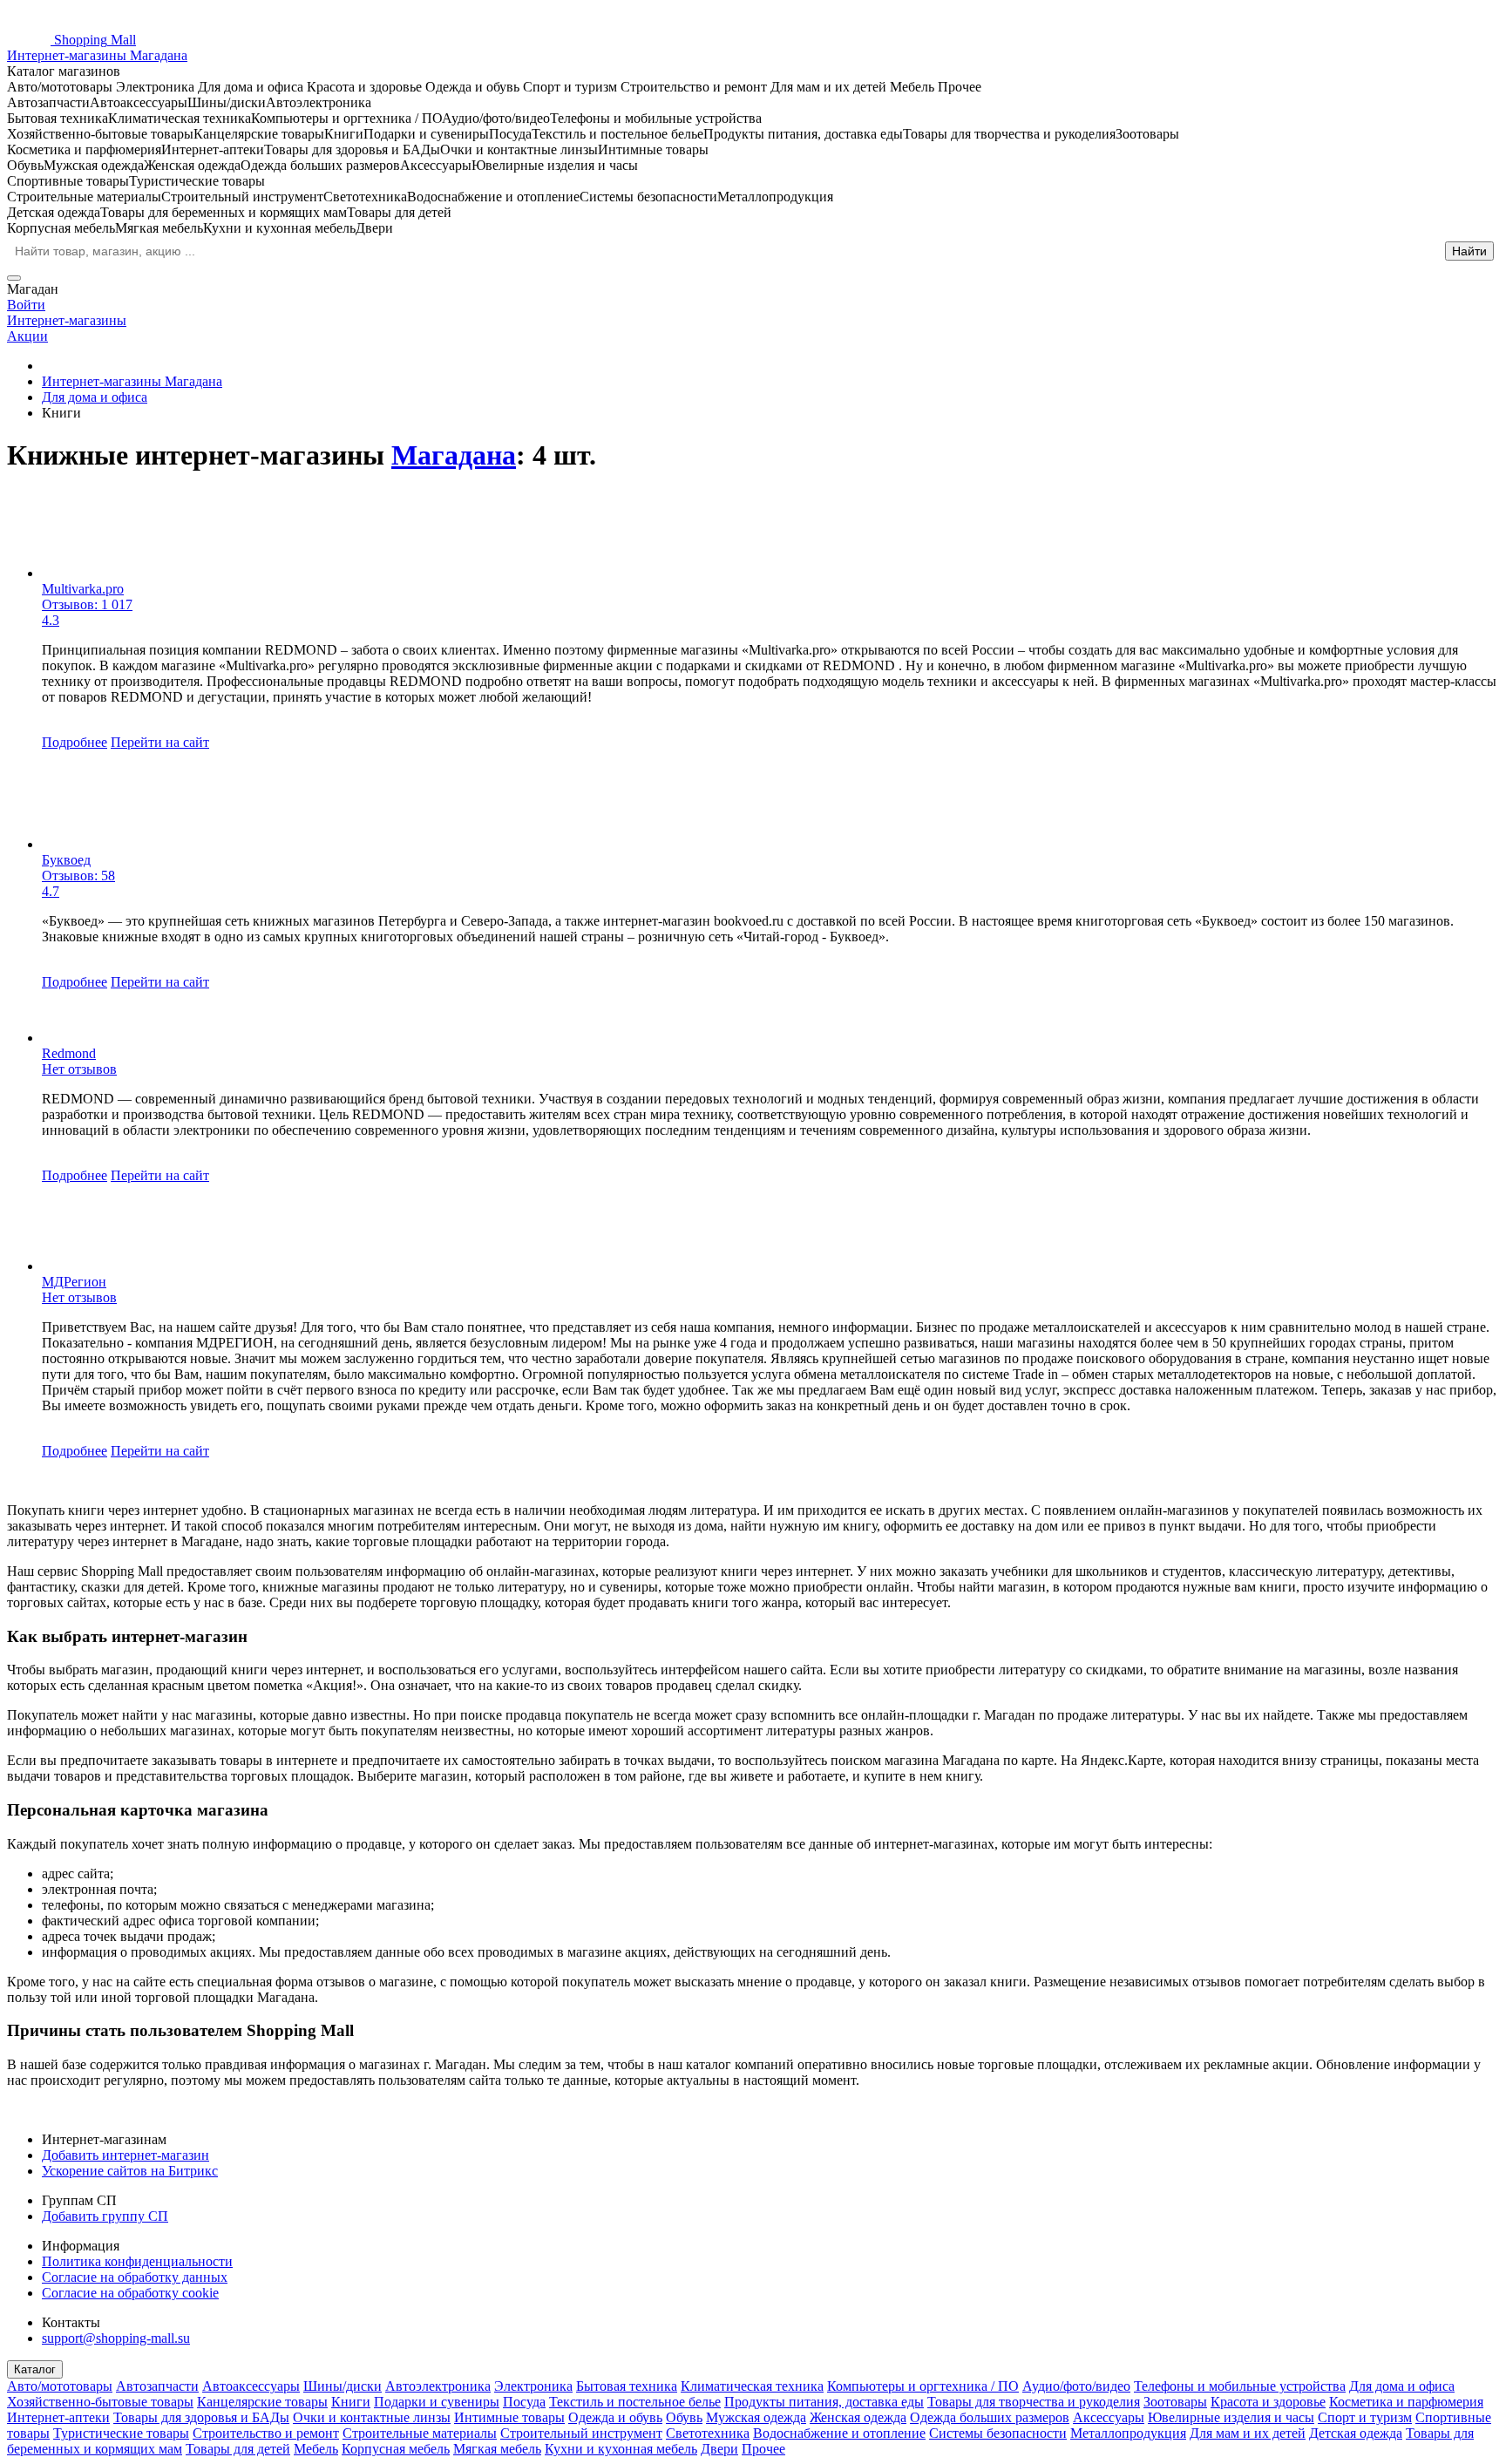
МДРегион (74, 1282)
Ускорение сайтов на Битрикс (130, 2171)
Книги (351, 2402)
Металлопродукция (1128, 2433)
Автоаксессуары (251, 2386)
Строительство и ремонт (266, 2433)
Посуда (524, 2402)
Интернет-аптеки (58, 2417)
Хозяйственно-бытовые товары (100, 2402)
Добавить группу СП (105, 2216)
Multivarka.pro (83, 589)
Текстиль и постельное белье (635, 2402)
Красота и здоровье (1268, 2402)
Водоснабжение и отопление (839, 2433)
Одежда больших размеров (990, 2417)
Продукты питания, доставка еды (824, 2402)
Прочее (763, 2449)
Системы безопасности (998, 2433)
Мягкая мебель (497, 2449)
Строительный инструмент (581, 2433)
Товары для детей (238, 2449)
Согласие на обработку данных (135, 2277)
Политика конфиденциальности (137, 2261)
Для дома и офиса (1402, 2386)
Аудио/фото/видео (1076, 2386)
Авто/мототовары (60, 2386)
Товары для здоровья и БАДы (201, 2417)
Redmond (69, 1053)
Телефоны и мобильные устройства (1240, 2386)
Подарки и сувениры (437, 2402)
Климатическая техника (752, 2386)
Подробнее (75, 742)
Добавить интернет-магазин (125, 2155)
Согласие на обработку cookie (130, 2293)
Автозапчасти (157, 2386)
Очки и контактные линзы (372, 2417)
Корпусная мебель (396, 2449)
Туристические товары (121, 2433)
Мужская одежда (756, 2417)
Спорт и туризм (1365, 2417)
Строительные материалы (420, 2433)
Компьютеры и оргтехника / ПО (923, 2386)
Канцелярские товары (262, 2402)
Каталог (35, 2369)
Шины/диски (343, 2386)
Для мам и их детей (1248, 2433)
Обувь (684, 2417)
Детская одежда (1356, 2433)
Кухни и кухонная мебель (621, 2449)
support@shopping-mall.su (116, 2338)
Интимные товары (509, 2417)
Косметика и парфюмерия (1406, 2402)
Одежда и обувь (615, 2417)
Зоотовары (1175, 2402)
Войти (26, 305)
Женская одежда (858, 2417)
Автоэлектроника (438, 2386)
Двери (719, 2449)
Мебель (316, 2449)
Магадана (454, 455)
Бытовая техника (627, 2386)
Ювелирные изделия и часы (1231, 2417)
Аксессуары (1109, 2417)
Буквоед (66, 860)
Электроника (533, 2386)
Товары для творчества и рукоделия (1034, 2402)
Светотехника (708, 2433)
